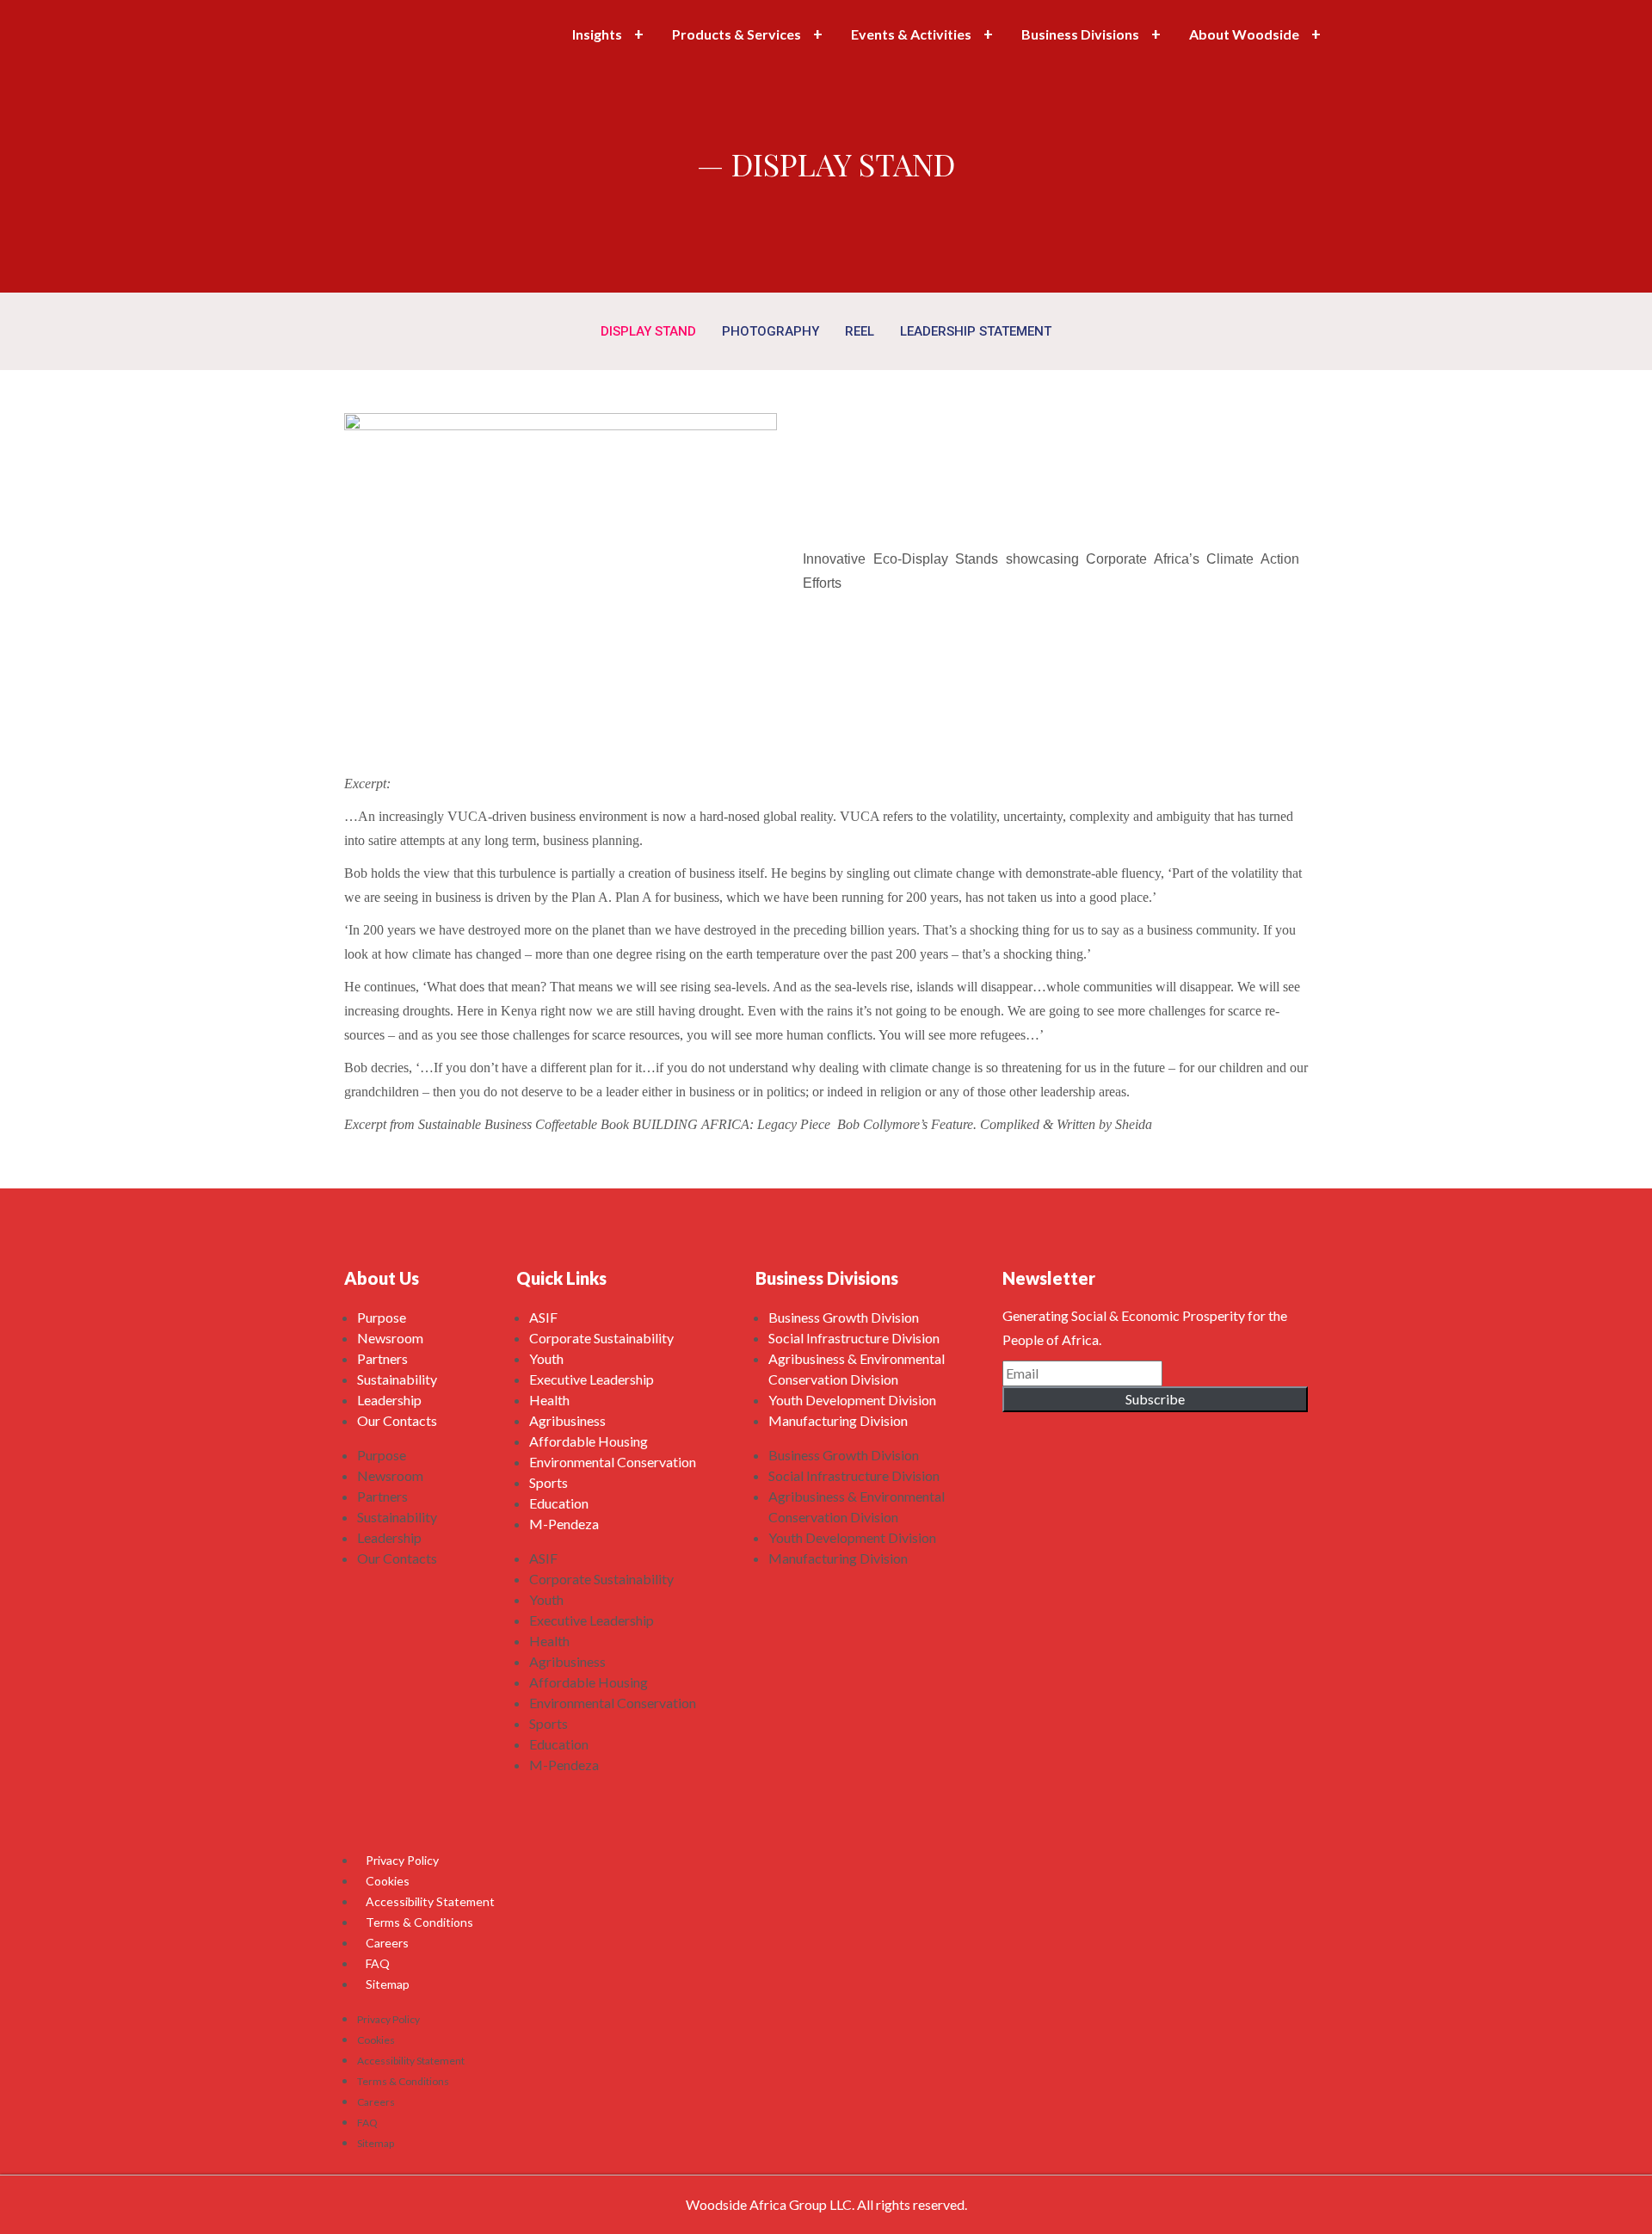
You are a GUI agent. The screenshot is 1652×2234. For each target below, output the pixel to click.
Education (559, 1503)
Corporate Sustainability (601, 1338)
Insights (597, 34)
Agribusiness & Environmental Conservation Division (857, 1369)
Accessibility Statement (430, 1901)
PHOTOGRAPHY (771, 331)
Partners (382, 1358)
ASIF (543, 1317)
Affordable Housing (589, 1441)
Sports (549, 1482)
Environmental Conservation (613, 1462)
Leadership (389, 1400)
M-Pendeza (564, 1524)
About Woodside (1244, 34)
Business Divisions (1080, 34)
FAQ (378, 1963)
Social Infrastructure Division (854, 1338)
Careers (387, 1943)
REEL (860, 331)
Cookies (388, 1881)
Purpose (382, 1317)
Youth (546, 1358)
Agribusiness (567, 1420)
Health (549, 1400)
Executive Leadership (592, 1379)
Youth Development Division (852, 1400)
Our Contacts (397, 1420)
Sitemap (388, 1984)
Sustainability (397, 1379)
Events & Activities (911, 34)
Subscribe (1155, 1399)
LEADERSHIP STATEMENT (976, 331)
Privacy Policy (402, 1860)
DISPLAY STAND (648, 331)
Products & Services (737, 34)
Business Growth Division (844, 1317)
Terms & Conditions (419, 1922)
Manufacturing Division (838, 1420)
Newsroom (390, 1338)
